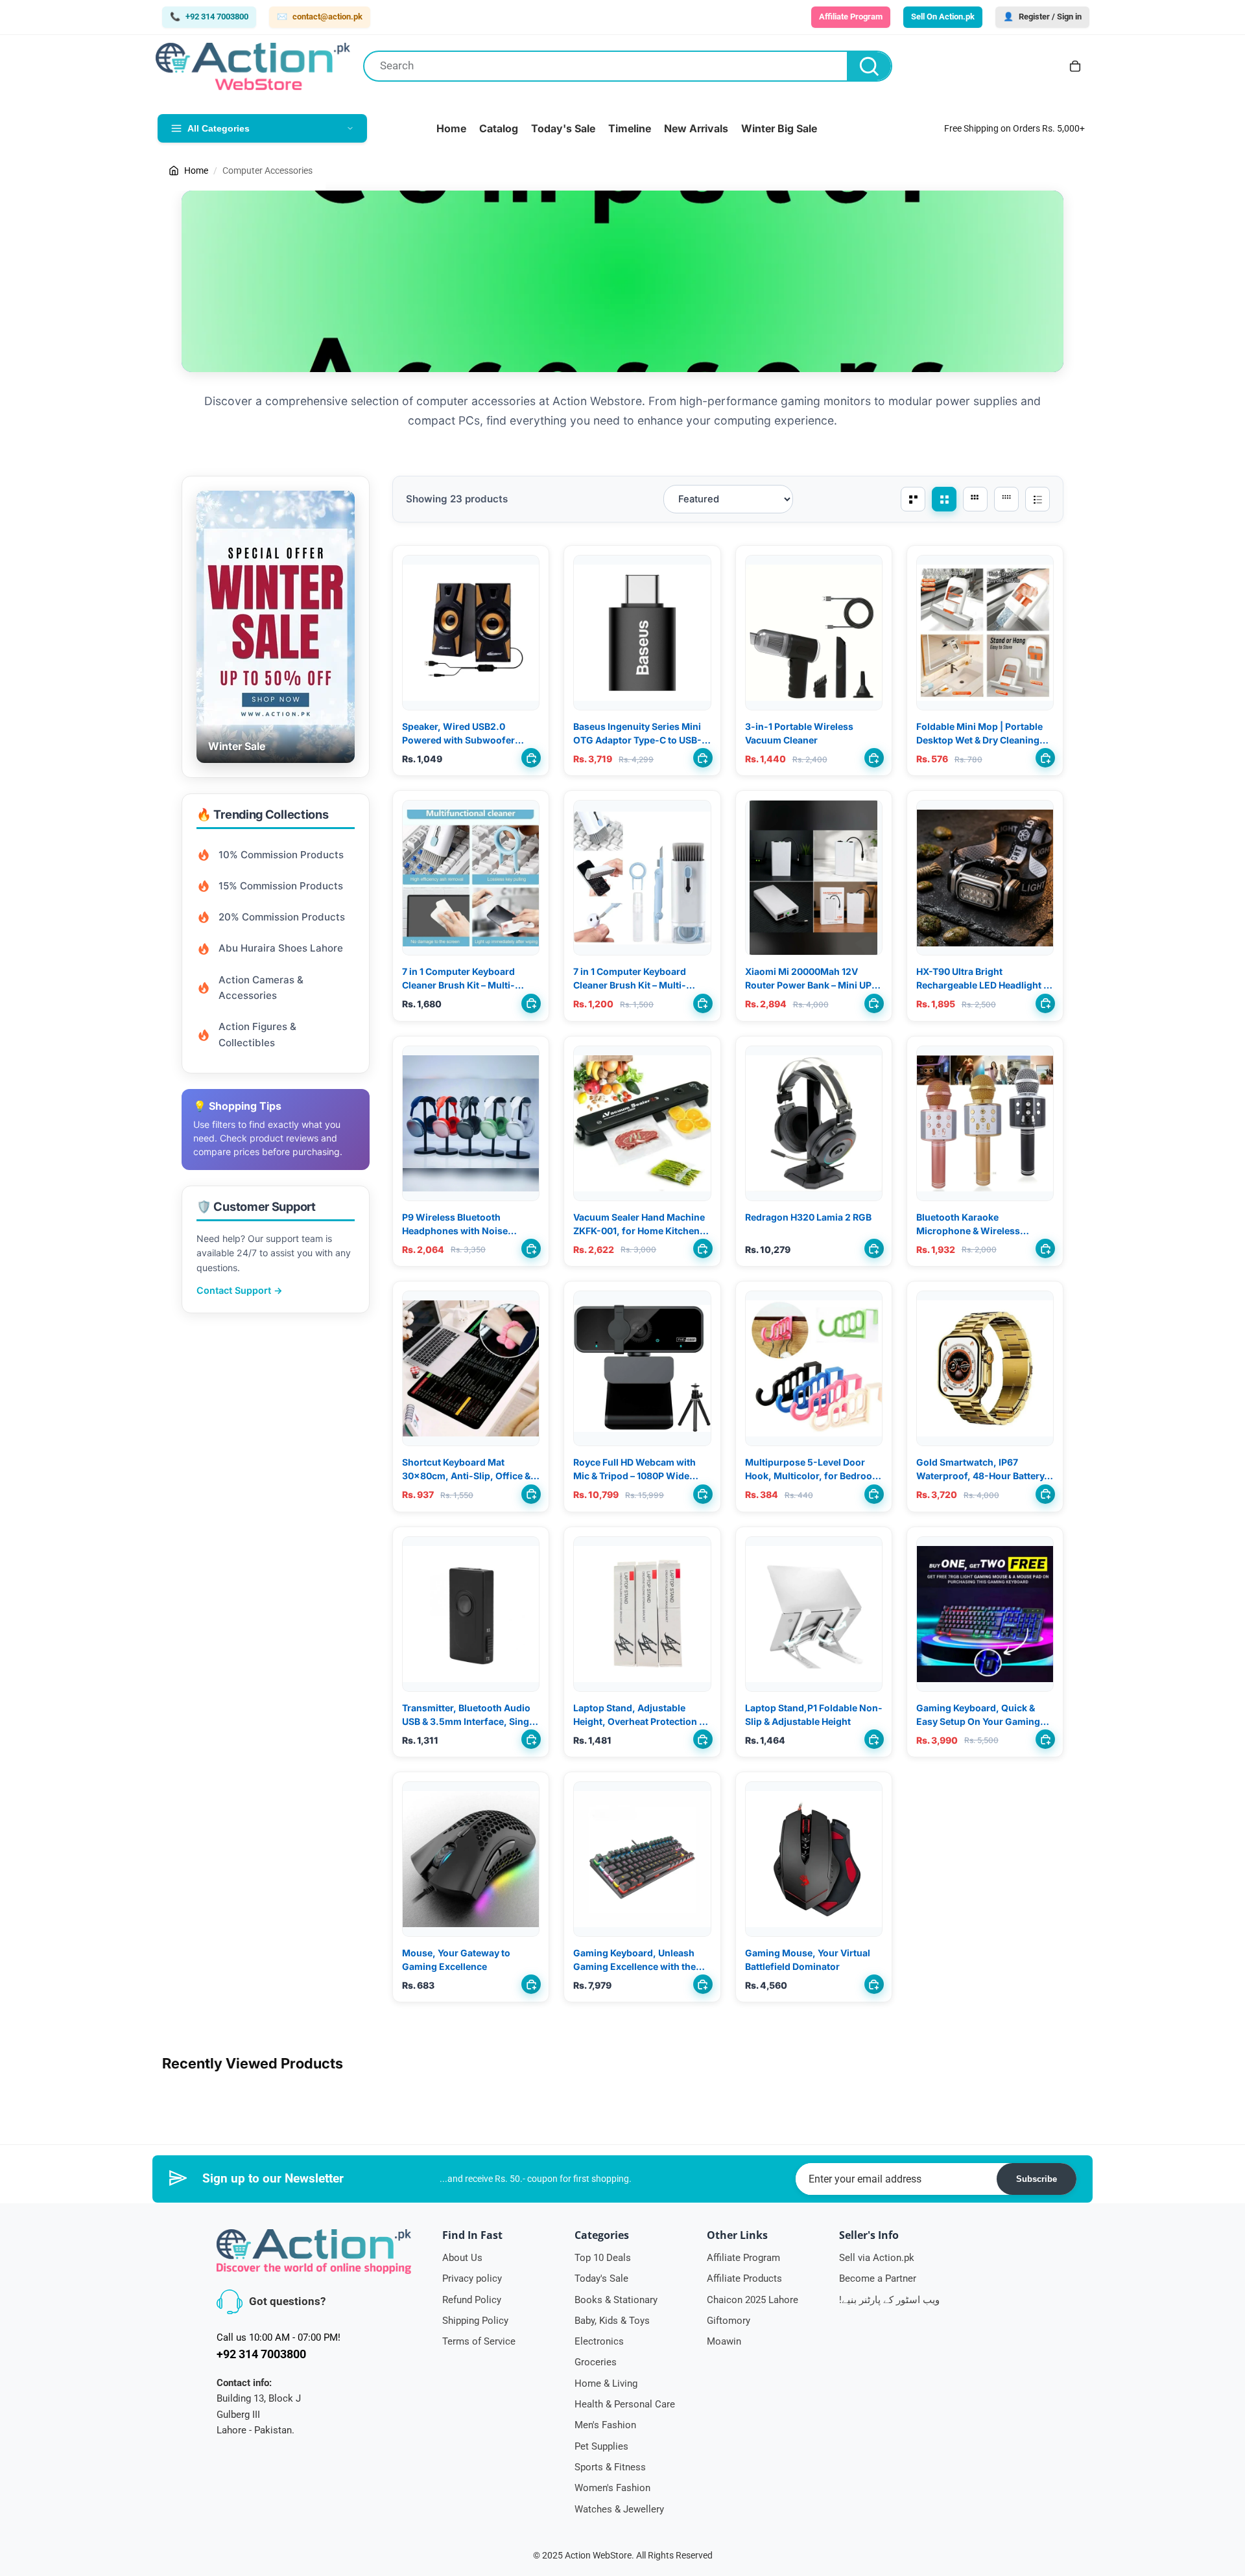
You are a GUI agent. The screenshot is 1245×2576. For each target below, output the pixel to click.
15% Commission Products (281, 886)
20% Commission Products (282, 917)
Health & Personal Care (625, 2404)
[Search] (869, 66)
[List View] (1037, 499)
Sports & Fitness (610, 2467)
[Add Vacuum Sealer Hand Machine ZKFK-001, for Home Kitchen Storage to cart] (703, 1248)
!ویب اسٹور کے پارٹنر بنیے (889, 2300)
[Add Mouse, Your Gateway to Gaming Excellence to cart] (531, 1984)
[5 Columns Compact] (975, 499)
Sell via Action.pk (877, 2258)
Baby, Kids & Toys (612, 2321)
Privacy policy (472, 2278)
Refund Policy (472, 2300)
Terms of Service (479, 2341)
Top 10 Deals (603, 2258)
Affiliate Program (743, 2258)
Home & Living (606, 2383)
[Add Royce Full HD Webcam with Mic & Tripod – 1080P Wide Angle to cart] (703, 1494)
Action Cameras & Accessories (261, 988)
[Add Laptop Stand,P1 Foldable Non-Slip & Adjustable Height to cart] (874, 1739)
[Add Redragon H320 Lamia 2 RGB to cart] (874, 1248)
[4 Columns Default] (944, 499)
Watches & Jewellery (619, 2509)
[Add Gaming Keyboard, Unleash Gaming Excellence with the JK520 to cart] (703, 1984)
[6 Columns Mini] (1006, 499)
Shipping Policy (475, 2321)
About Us (462, 2258)
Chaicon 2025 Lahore (753, 2300)
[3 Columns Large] (913, 499)
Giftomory (729, 2321)
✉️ (320, 17)
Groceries (596, 2362)
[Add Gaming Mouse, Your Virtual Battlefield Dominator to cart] (874, 1984)
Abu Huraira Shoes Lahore (281, 948)
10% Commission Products (281, 855)
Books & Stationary (616, 2300)
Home (196, 170)
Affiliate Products (744, 2278)
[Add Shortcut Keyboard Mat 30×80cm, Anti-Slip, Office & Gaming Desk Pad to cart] (531, 1494)
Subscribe (1037, 2179)
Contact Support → (240, 1290)
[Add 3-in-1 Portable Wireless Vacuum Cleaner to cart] (874, 758)
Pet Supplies (601, 2446)
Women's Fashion (612, 2488)
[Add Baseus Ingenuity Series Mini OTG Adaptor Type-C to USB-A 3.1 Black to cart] (703, 758)
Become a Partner (878, 2278)
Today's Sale (601, 2278)
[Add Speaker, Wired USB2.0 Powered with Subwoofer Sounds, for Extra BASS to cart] (531, 758)
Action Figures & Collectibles (257, 1034)
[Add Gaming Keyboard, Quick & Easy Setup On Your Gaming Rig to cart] (1045, 1739)
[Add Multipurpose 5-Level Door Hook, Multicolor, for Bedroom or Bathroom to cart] (874, 1494)
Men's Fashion (605, 2425)
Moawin (724, 2341)
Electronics (599, 2341)
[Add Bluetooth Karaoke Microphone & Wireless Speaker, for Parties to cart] (1045, 1248)
